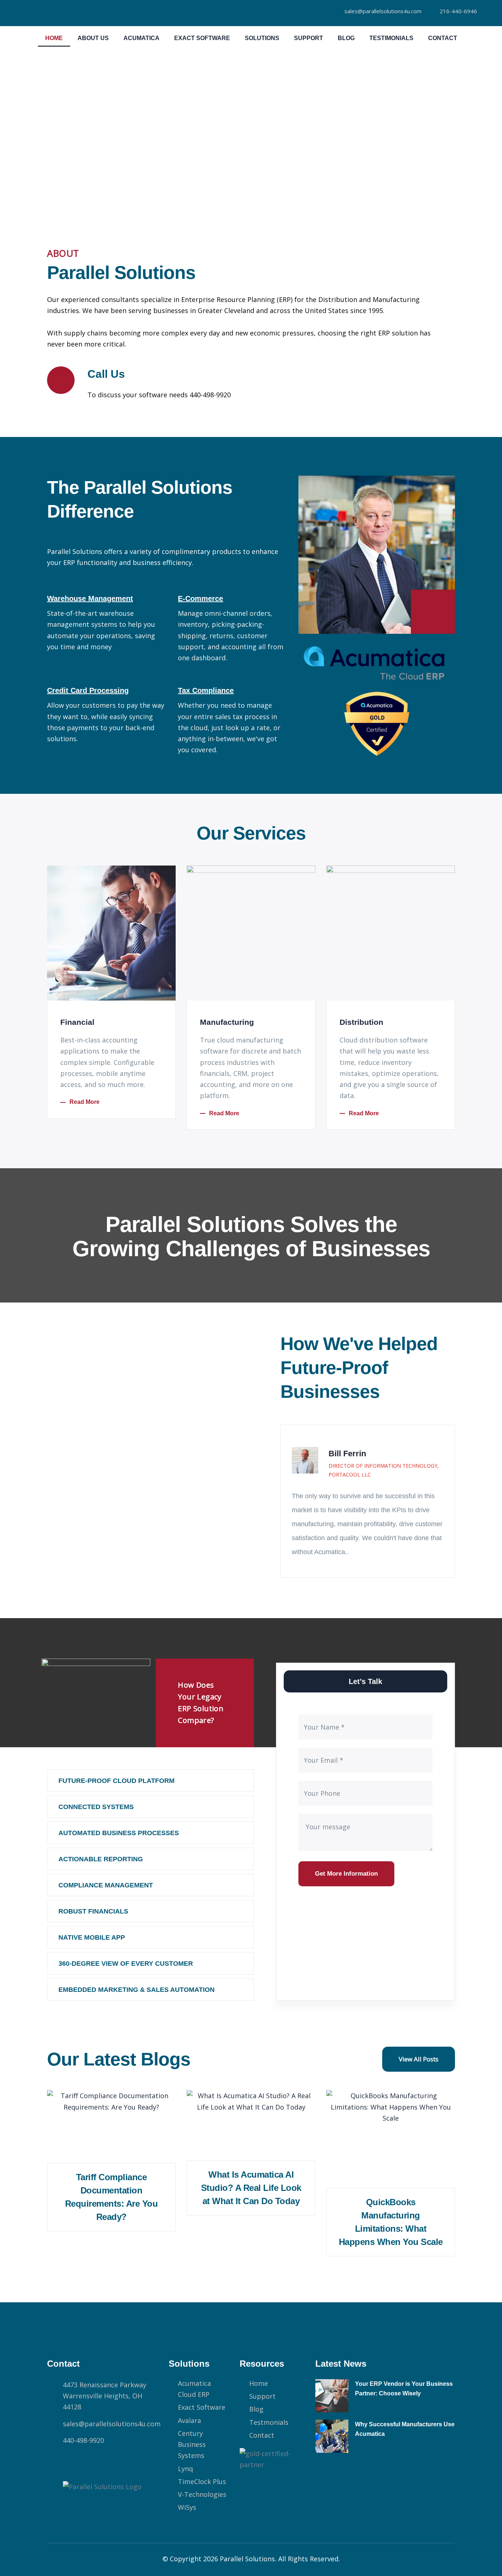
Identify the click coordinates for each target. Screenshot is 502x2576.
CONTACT (443, 38)
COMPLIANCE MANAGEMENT (106, 1885)
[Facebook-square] (57, 2463)
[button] (150, 1781)
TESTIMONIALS (391, 38)
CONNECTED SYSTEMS (96, 1807)
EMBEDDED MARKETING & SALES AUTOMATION (137, 1990)
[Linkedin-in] (104, 2463)
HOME (54, 38)
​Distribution (361, 1022)
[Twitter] (80, 2463)
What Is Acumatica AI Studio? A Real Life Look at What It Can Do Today (251, 2188)
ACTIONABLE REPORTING (101, 1859)
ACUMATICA (141, 38)
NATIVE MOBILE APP (92, 1937)
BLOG (346, 38)
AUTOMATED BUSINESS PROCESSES (119, 1833)
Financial (77, 1022)
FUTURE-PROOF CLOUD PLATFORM (116, 1781)
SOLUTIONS (262, 38)
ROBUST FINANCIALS (93, 1911)
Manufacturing (227, 1022)
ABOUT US (93, 38)
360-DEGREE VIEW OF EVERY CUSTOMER (126, 1964)
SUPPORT (309, 38)
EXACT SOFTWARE (202, 38)
